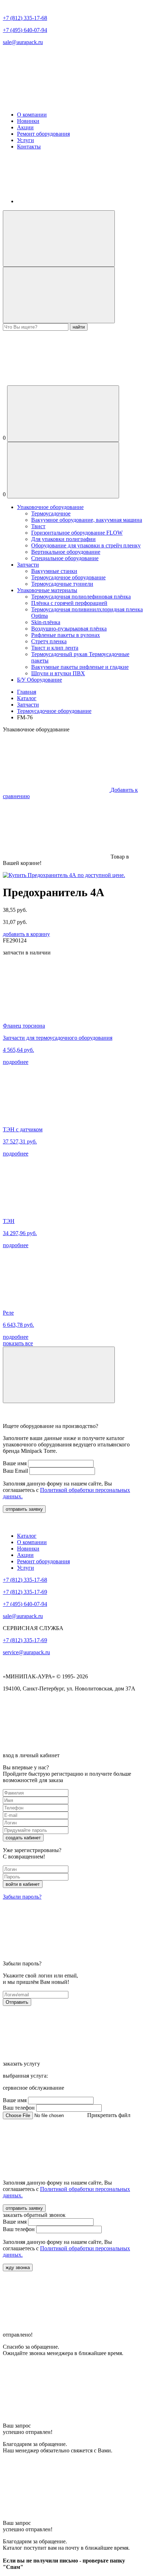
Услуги (26, 140)
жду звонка (18, 2267)
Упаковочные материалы (47, 590)
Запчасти (28, 565)
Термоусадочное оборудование (68, 577)
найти (79, 327)
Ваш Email (15, 1471)
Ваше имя (15, 1463)
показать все (18, 1343)
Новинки (28, 121)
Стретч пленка (49, 641)
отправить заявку (24, 1509)
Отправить (17, 2002)
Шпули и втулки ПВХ (58, 673)
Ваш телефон (19, 2108)
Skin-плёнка (46, 622)
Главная (27, 692)
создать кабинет (23, 1838)
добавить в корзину (26, 934)
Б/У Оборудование (40, 680)
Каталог (27, 698)
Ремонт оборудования (43, 134)
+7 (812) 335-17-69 (25, 1592)
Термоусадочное (51, 513)
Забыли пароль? (22, 1897)
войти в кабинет (23, 1884)
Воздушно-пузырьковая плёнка (69, 629)
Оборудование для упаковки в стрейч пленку (86, 545)
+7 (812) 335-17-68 (25, 18)
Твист (38, 526)
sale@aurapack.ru (23, 42)
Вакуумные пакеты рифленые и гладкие (80, 667)
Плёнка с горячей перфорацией (69, 603)
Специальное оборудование (65, 558)
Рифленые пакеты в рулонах (66, 635)
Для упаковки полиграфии (63, 539)
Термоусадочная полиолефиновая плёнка (81, 597)
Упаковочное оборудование (50, 507)
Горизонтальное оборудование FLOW (77, 533)
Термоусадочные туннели (62, 584)
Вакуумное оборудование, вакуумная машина (87, 520)
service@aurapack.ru (26, 1652)
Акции (25, 127)
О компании (32, 115)
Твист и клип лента (55, 648)
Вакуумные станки (54, 571)
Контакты (29, 147)
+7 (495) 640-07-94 (25, 30)
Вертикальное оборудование (66, 552)
